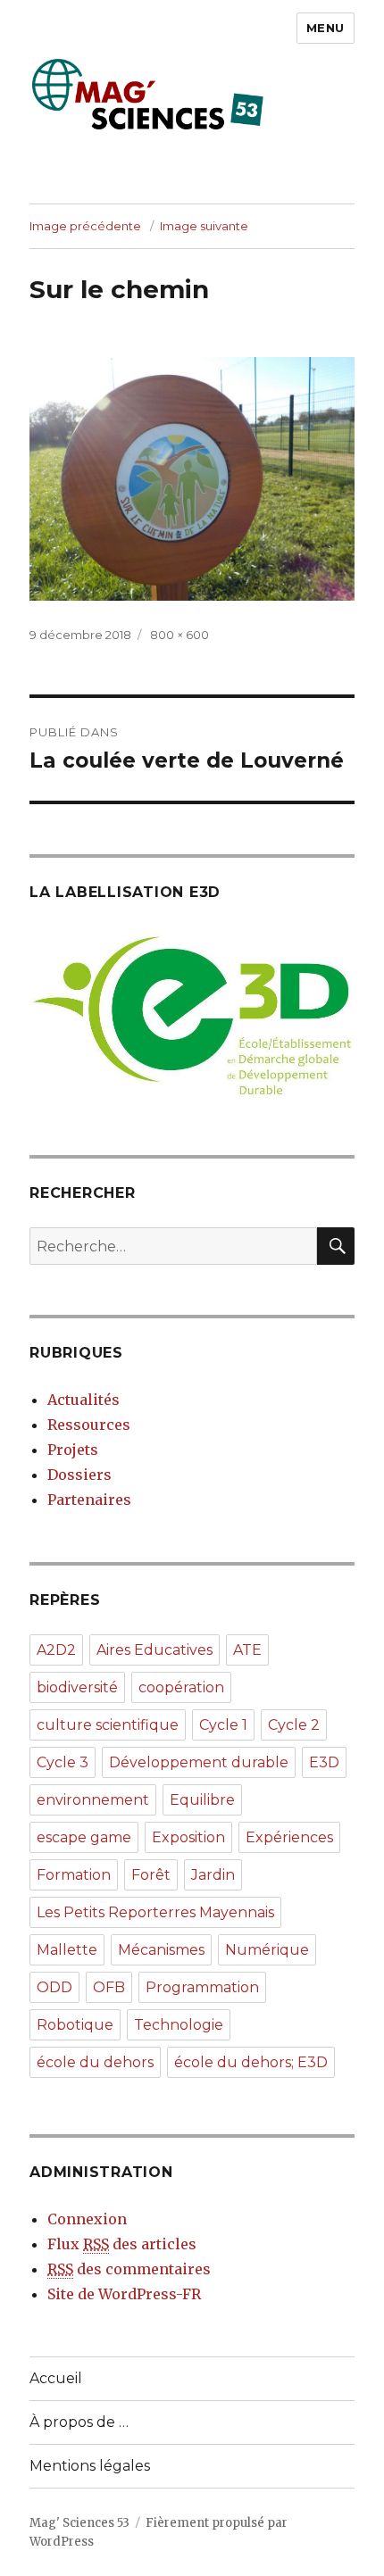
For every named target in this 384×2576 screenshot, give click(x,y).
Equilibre (202, 1800)
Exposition (188, 1837)
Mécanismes (161, 1950)
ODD (54, 1987)
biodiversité (77, 1687)
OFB (109, 1987)
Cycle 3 (63, 1762)
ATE (247, 1650)
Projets (73, 1450)
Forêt (151, 1875)
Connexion (87, 2219)
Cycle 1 (223, 1725)
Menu (326, 28)
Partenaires (89, 1500)
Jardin (213, 1875)
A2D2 (56, 1650)
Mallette (67, 1950)
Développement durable (199, 1762)
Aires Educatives (154, 1650)
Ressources (89, 1425)
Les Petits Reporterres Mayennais (155, 1912)
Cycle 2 (294, 1725)
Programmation (202, 1987)
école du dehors (95, 2062)
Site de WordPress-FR (124, 2294)
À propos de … (79, 2422)
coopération (181, 1687)
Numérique (267, 1950)
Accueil (56, 2378)
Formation (74, 1875)
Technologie (179, 2025)
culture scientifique (108, 1725)
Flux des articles (122, 2244)
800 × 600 (179, 635)
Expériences (289, 1837)
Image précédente (85, 226)
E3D (324, 1762)
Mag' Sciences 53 (79, 2523)
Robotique (75, 2025)
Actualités (83, 1400)
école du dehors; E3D (251, 2062)
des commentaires (129, 2269)
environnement (93, 1800)
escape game (84, 1837)
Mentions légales (90, 2466)
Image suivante (204, 226)
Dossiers (79, 1475)
